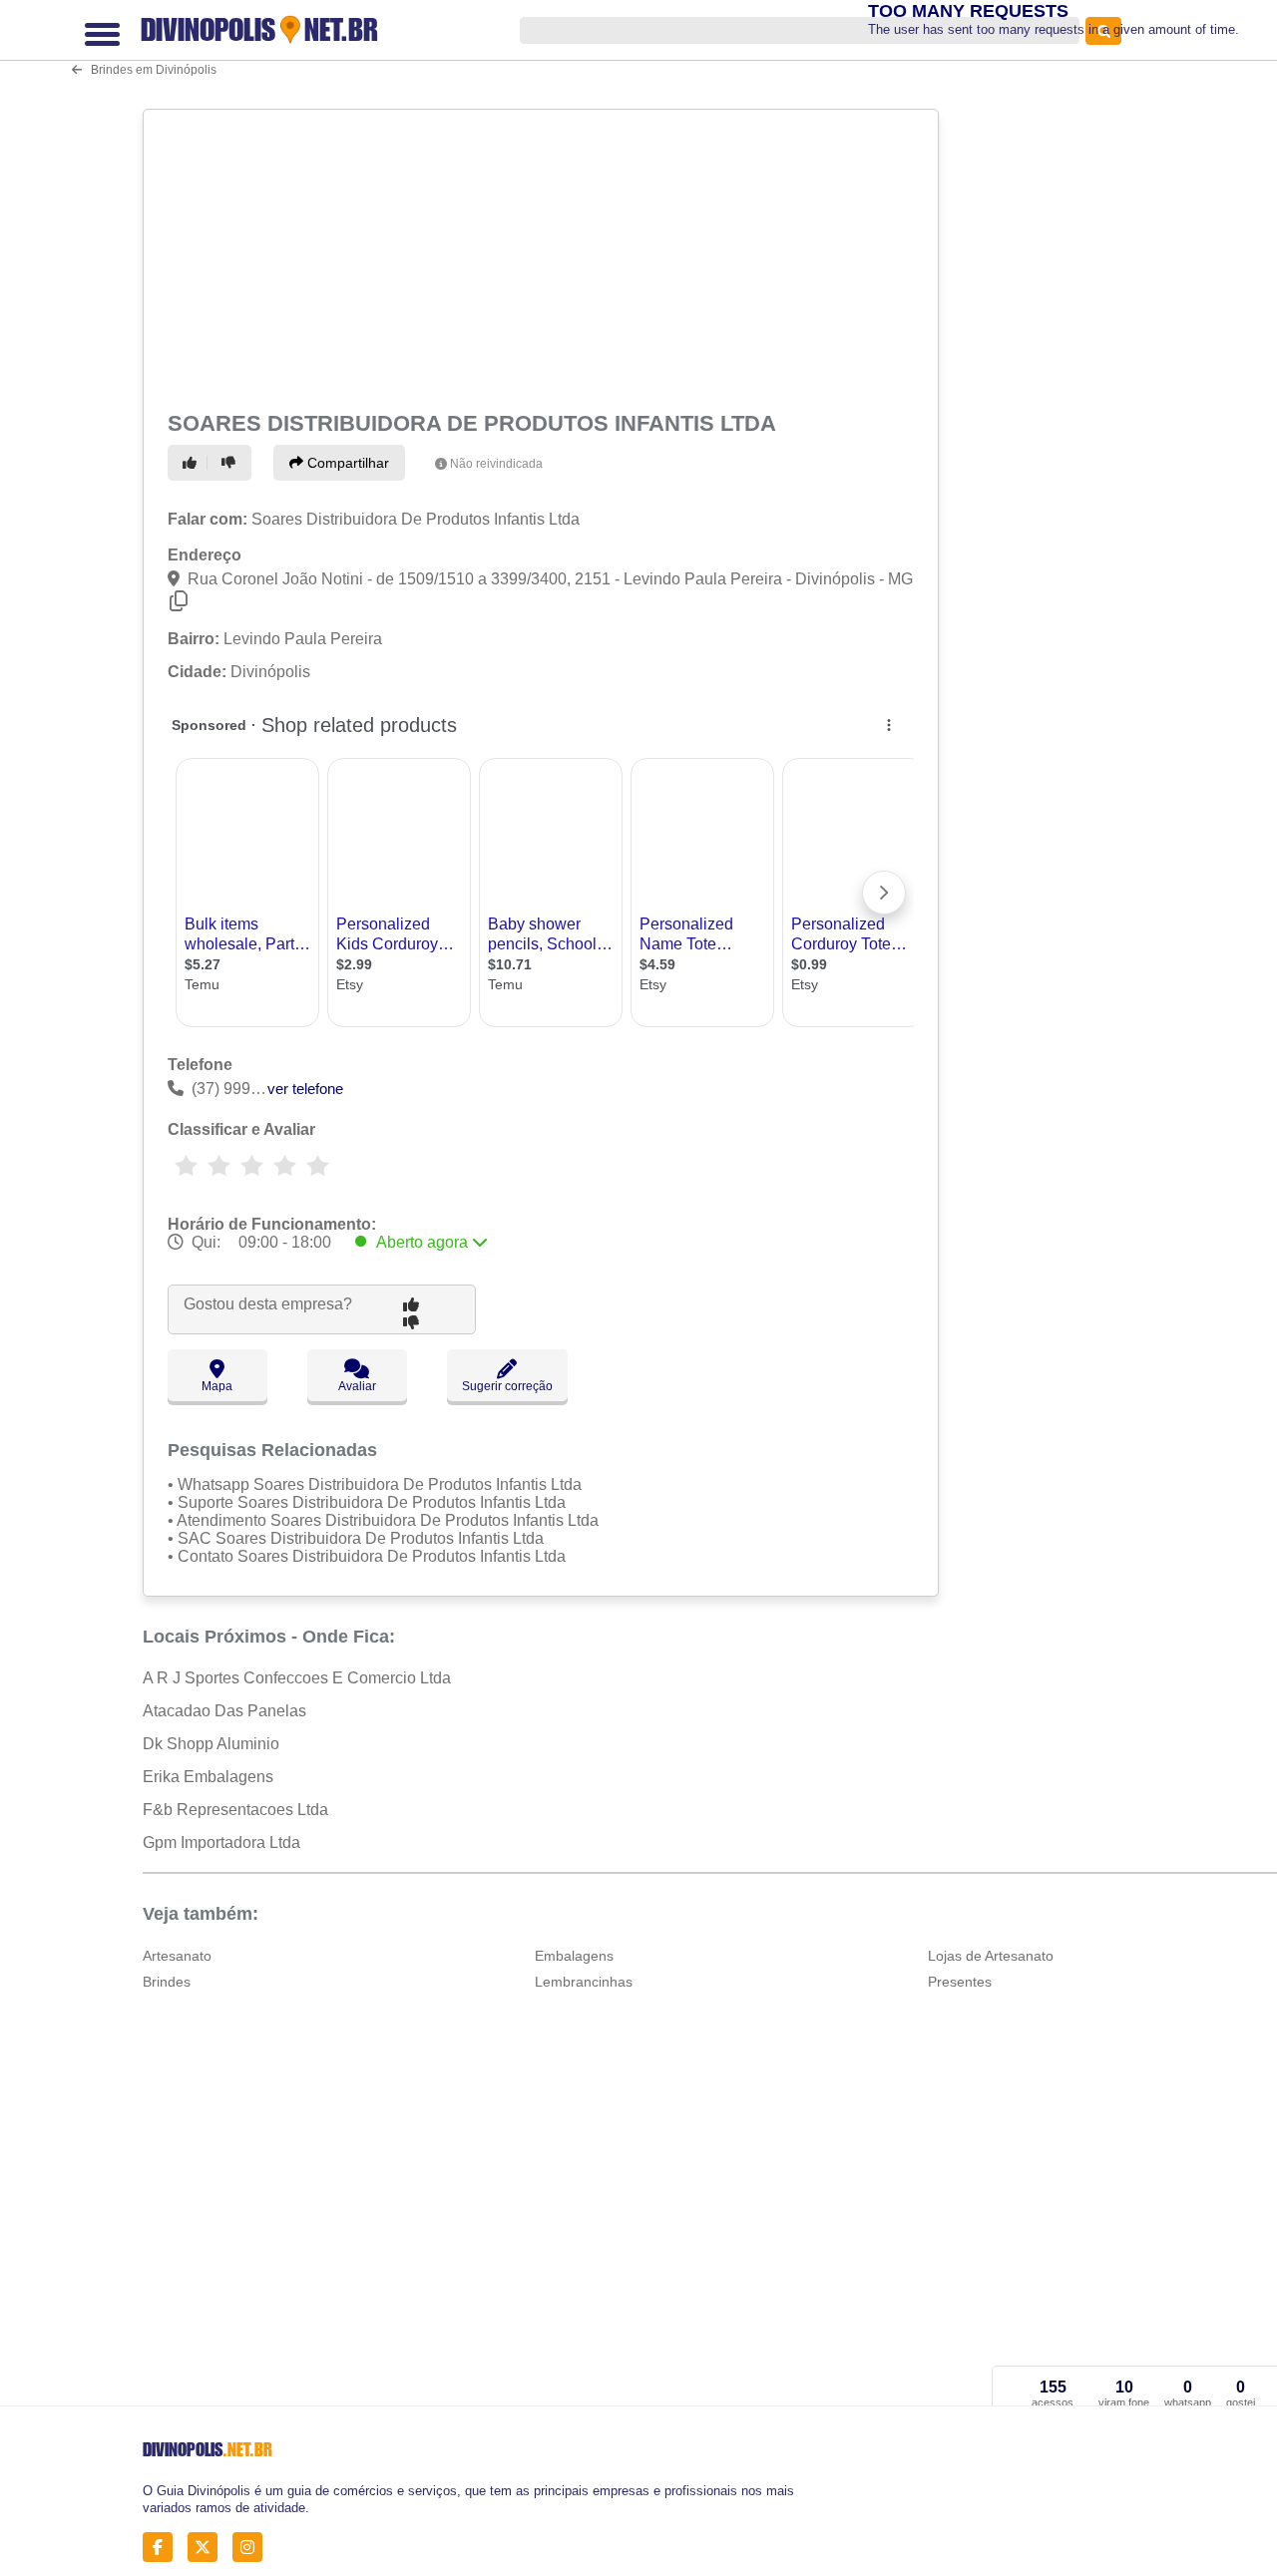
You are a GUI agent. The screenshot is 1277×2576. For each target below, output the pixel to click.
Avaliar (357, 1386)
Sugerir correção (507, 1386)
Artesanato (177, 1956)
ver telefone (305, 1089)
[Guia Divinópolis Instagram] (253, 2548)
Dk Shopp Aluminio (211, 1744)
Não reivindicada (496, 464)
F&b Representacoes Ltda (235, 1810)
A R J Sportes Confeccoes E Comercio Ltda (297, 1678)
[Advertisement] (539, 256)
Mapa (217, 1386)
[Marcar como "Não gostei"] (231, 463)
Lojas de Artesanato (991, 1956)
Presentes (960, 1982)
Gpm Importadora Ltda (221, 1842)
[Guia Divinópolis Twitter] (208, 2548)
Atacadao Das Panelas (224, 1711)
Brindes (167, 1982)
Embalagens (574, 1956)
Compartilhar (346, 463)
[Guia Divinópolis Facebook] (163, 2548)
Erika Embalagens (208, 1777)
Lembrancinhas (584, 1982)
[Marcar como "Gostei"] (193, 463)
